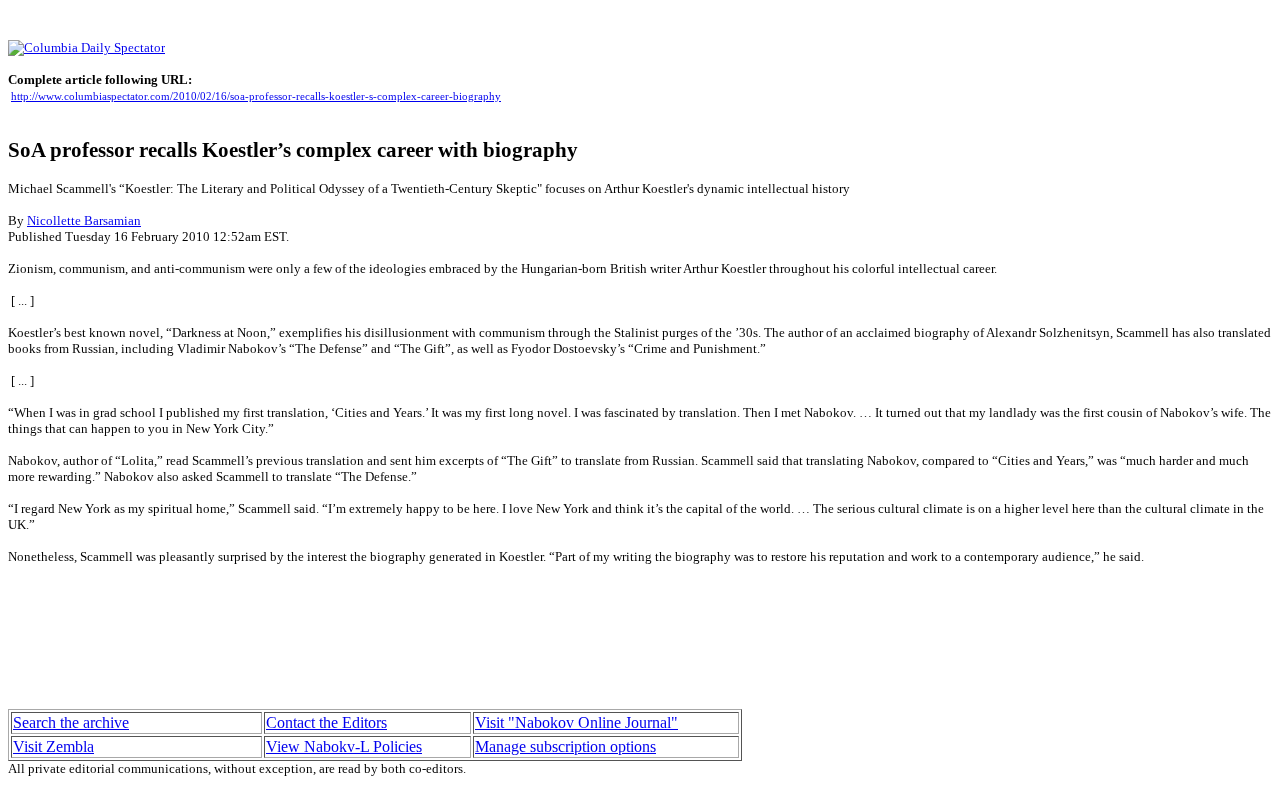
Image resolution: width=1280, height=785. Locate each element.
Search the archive (71, 722)
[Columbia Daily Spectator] (86, 47)
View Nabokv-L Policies (344, 746)
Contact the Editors (326, 722)
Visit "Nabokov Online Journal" (576, 722)
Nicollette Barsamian (84, 220)
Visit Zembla (53, 746)
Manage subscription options (565, 746)
